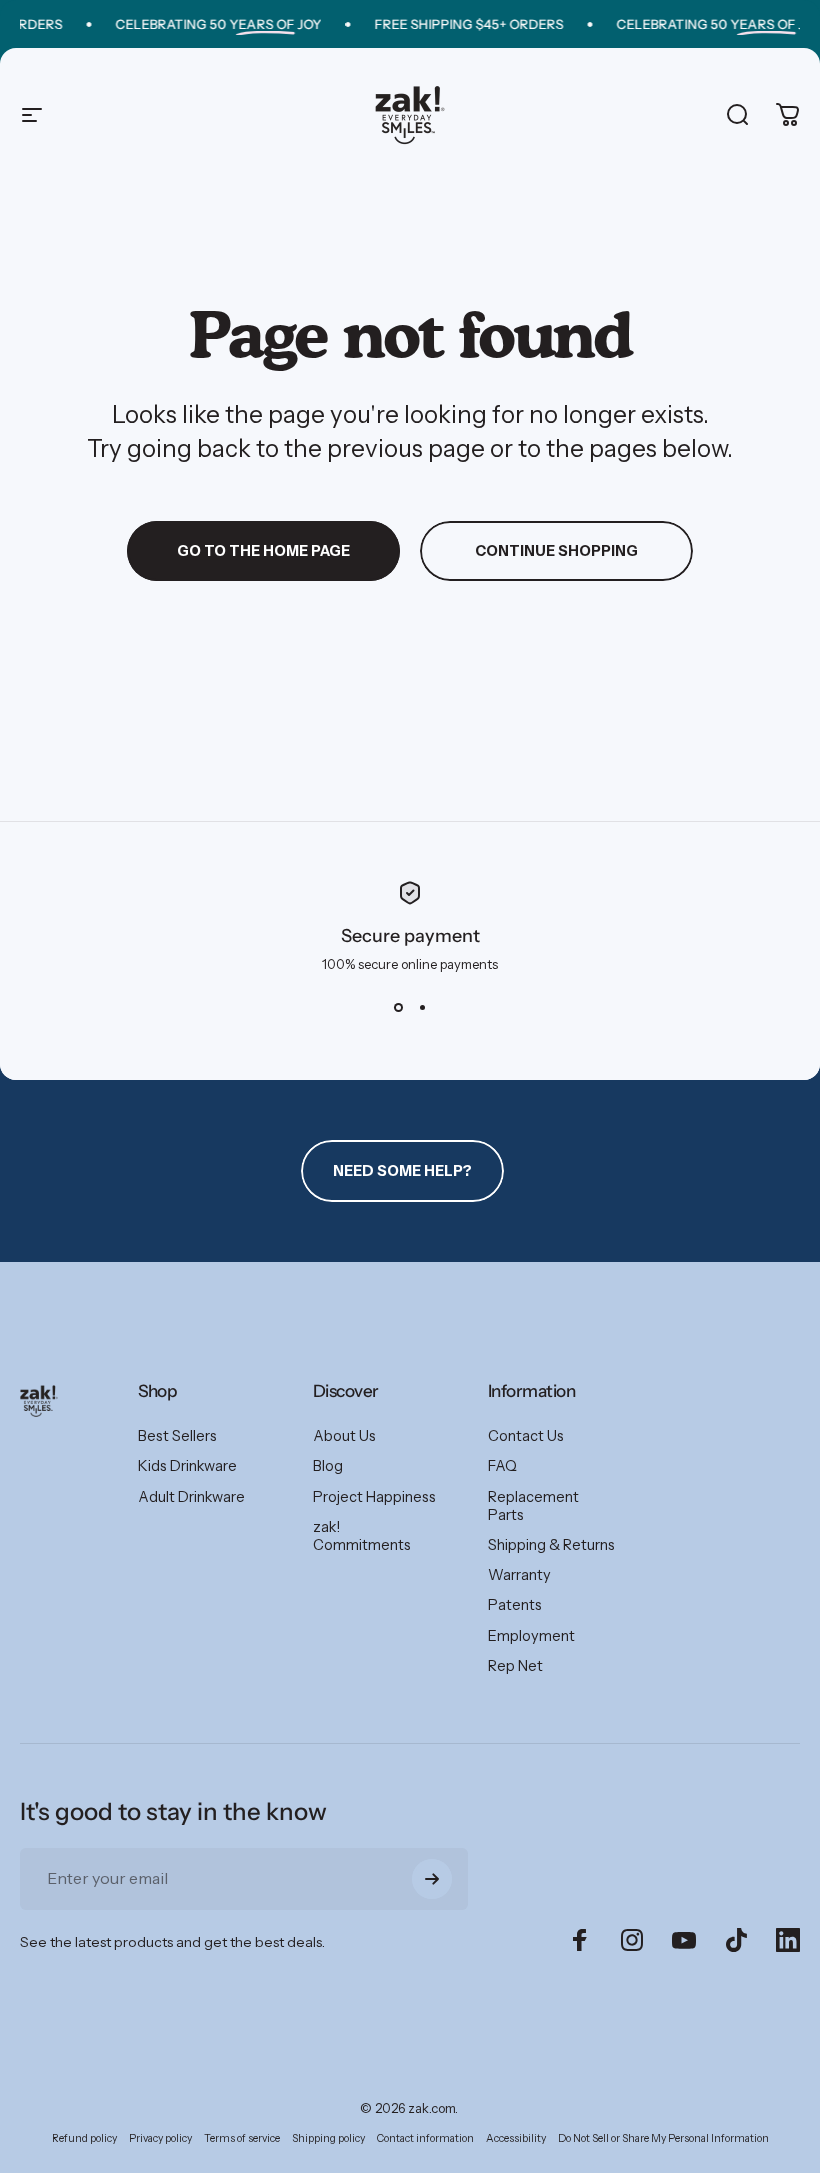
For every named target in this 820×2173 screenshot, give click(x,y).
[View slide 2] (422, 1008)
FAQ (502, 1466)
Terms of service (242, 2138)
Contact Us (526, 1436)
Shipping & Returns (551, 1545)
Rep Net (515, 1666)
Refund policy (84, 2138)
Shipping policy (328, 2138)
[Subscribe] (432, 1879)
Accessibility (516, 2138)
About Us (344, 1436)
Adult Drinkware (191, 1497)
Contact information (425, 2138)
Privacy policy (160, 2138)
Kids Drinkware (187, 1466)
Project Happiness (374, 1497)
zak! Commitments (362, 1536)
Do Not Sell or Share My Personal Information (663, 2138)
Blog (328, 1466)
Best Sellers (177, 1436)
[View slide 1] (398, 1008)
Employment (531, 1636)
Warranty (519, 1575)
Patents (515, 1605)
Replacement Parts (533, 1506)
